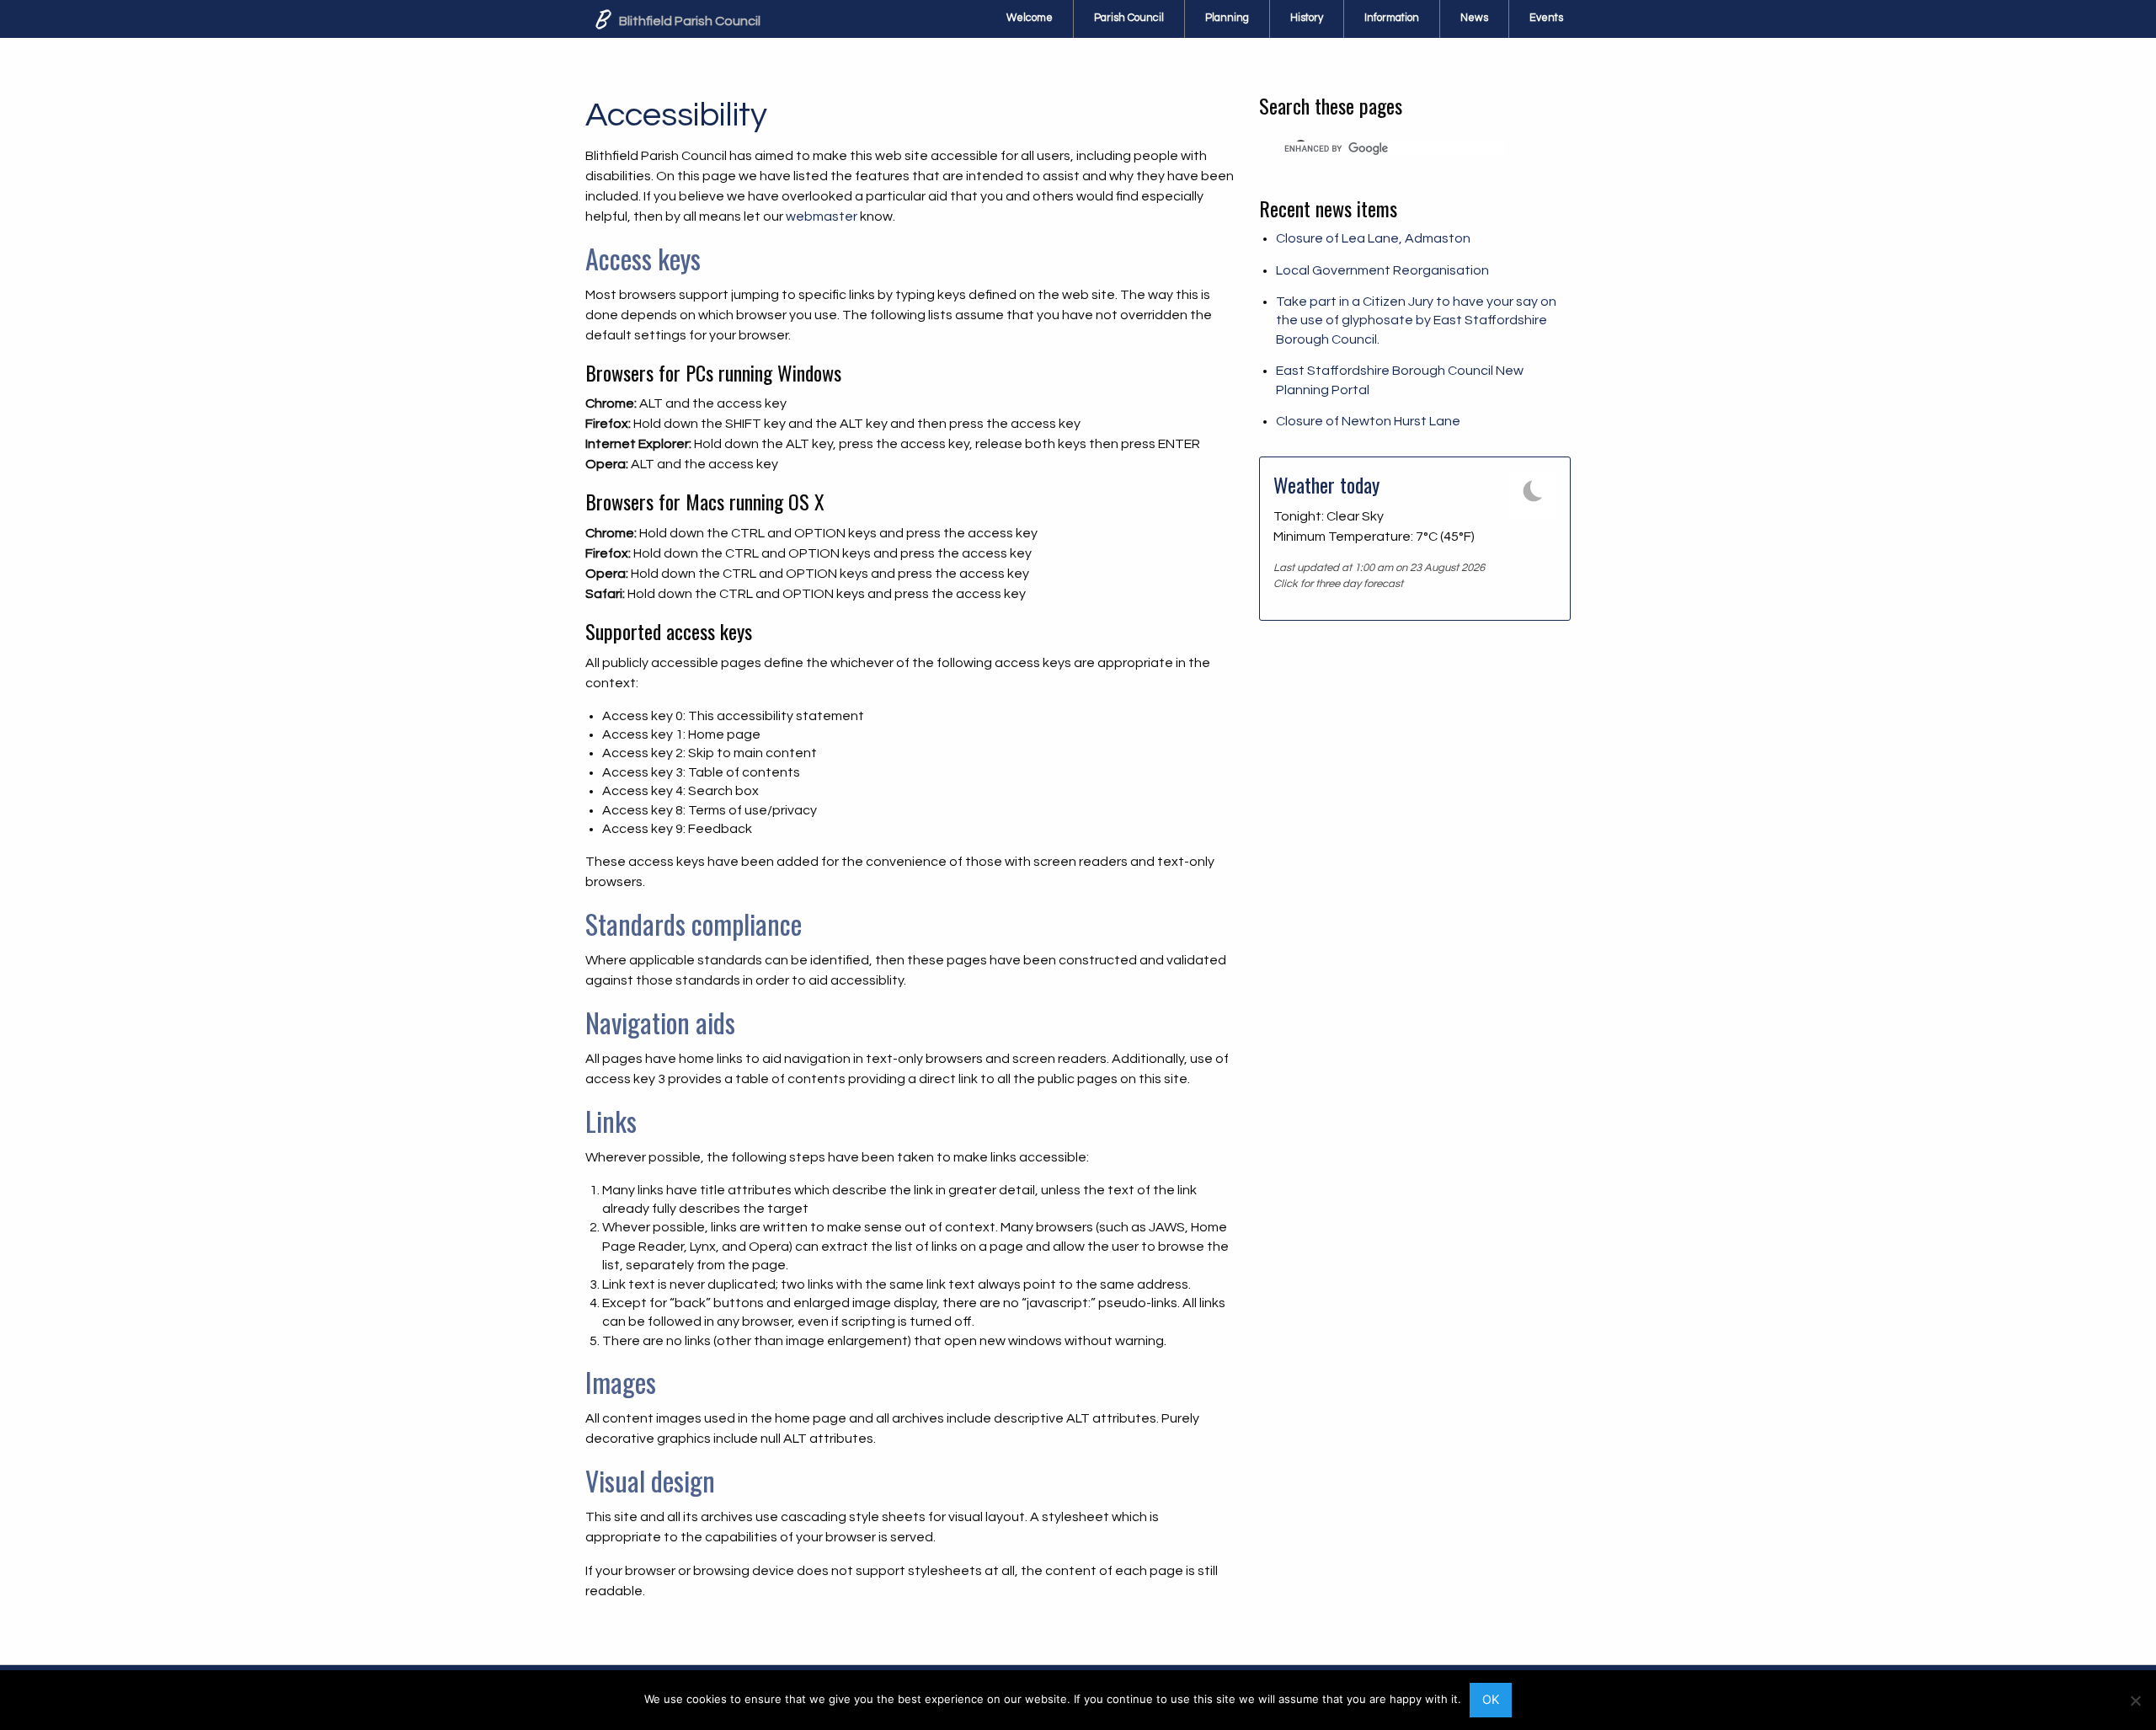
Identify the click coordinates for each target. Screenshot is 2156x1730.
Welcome (1030, 18)
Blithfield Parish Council (688, 21)
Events (1546, 18)
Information (1392, 18)
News (1474, 18)
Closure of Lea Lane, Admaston (1373, 238)
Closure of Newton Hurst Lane (1368, 421)
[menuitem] (1030, 19)
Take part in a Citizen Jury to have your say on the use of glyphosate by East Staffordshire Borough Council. (1416, 320)
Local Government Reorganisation (1382, 270)
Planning (1227, 18)
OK (1491, 1699)
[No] (2135, 1701)
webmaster (822, 216)
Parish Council (1129, 18)
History (1307, 18)
